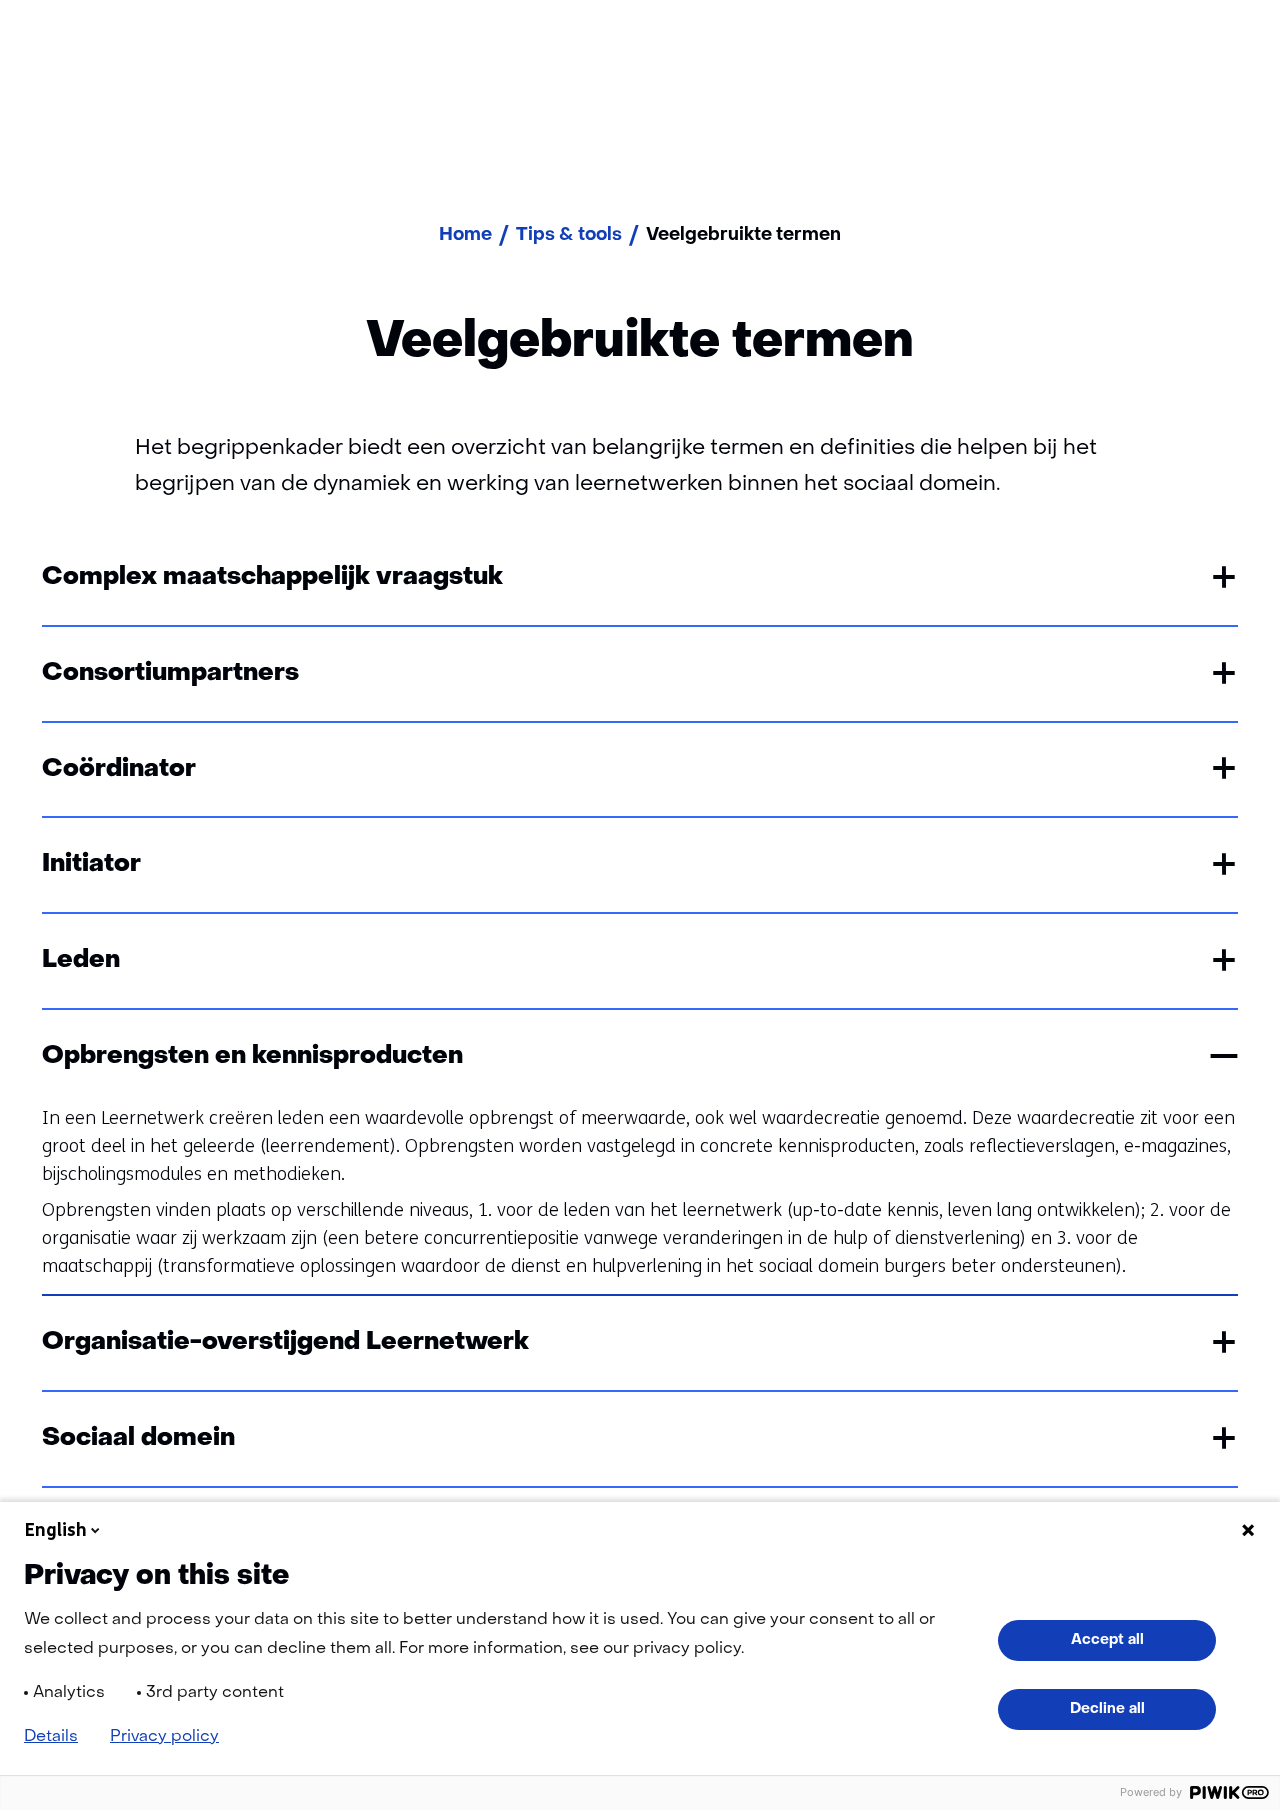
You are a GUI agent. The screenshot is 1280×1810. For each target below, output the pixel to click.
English (56, 1530)
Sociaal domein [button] (138, 1438)
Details (51, 1737)
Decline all (1107, 1709)
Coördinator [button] (119, 769)
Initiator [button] (91, 864)
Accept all (1107, 1640)
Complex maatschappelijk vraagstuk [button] (272, 577)
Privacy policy (164, 1737)
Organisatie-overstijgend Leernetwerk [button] (285, 1342)
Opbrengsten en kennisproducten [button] (252, 1056)
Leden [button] (81, 960)
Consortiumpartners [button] (170, 673)
